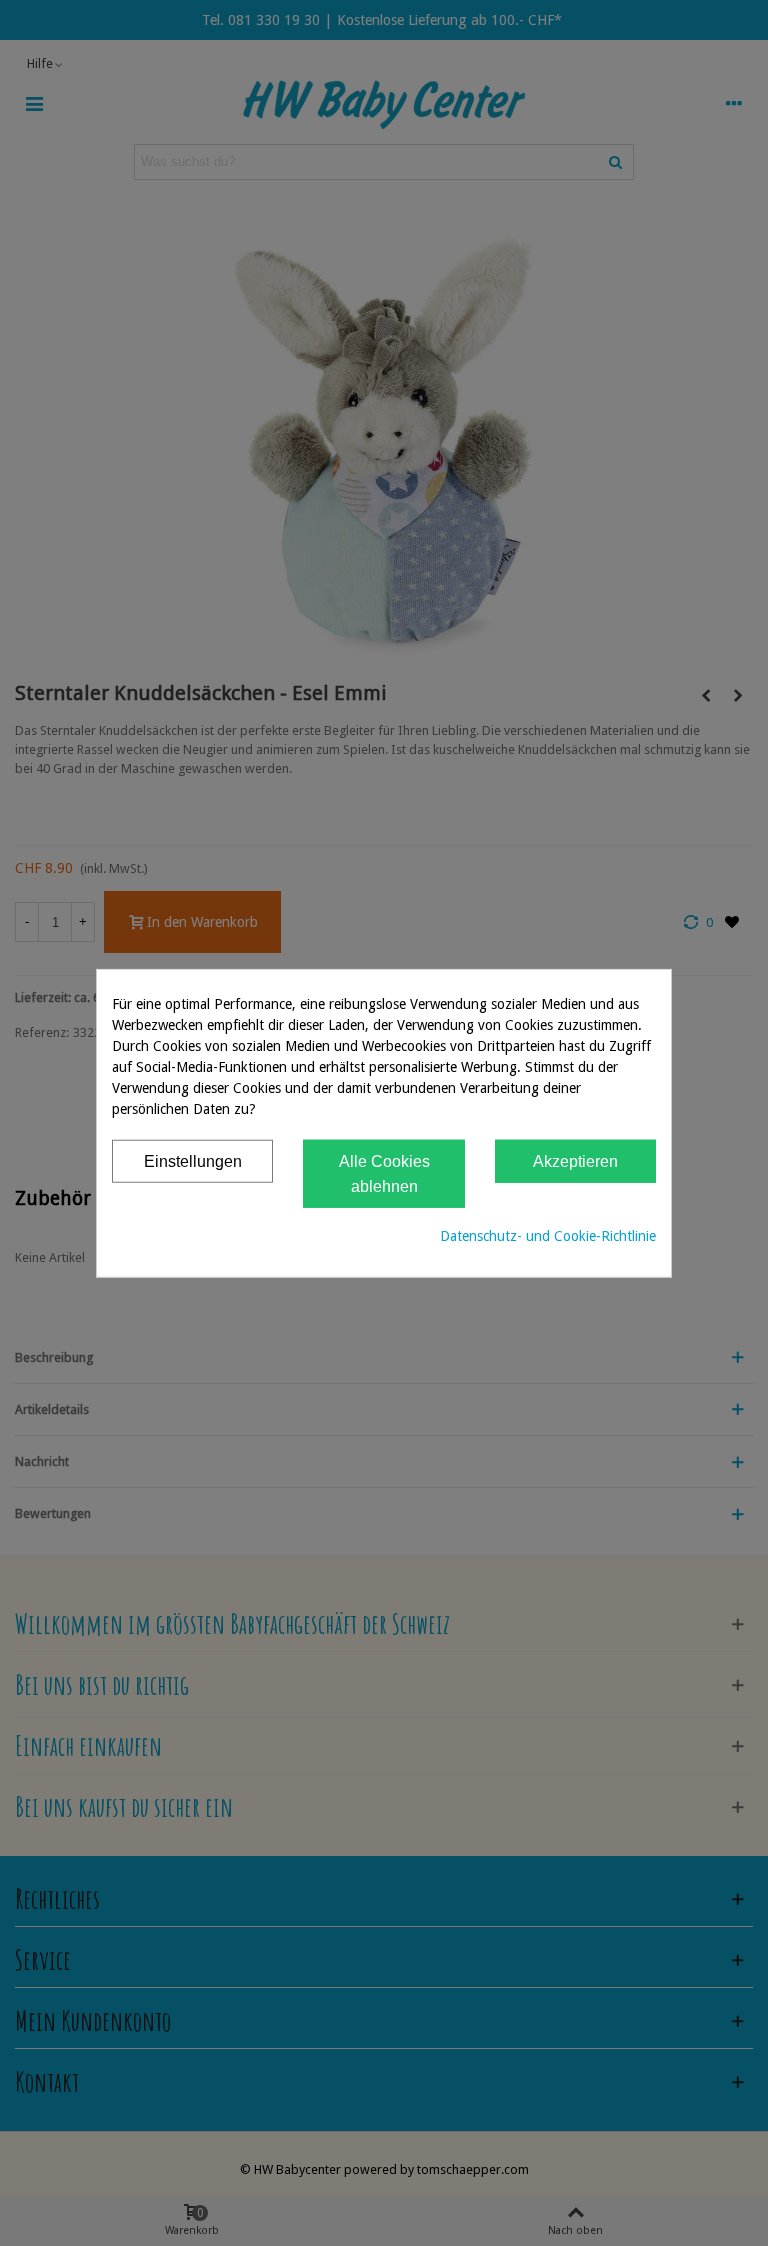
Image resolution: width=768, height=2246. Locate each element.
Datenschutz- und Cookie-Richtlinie (548, 1235)
